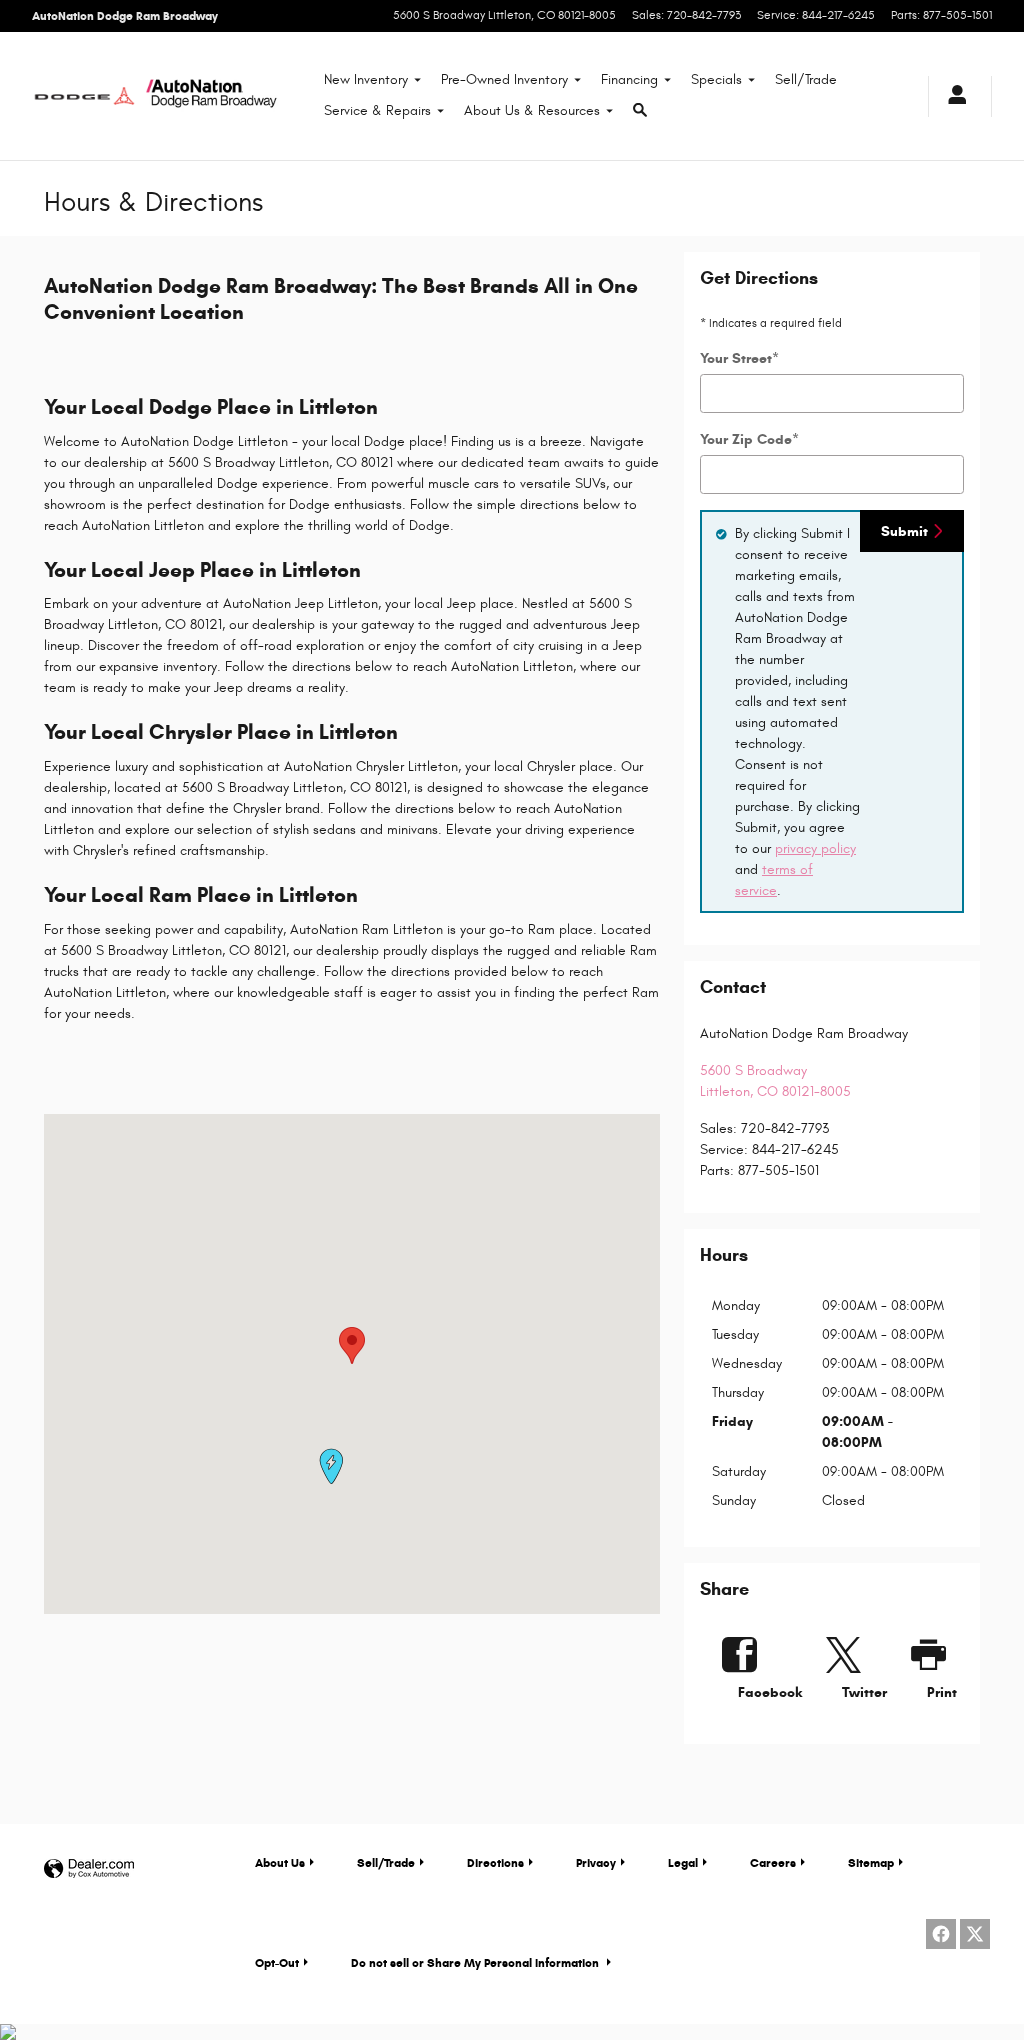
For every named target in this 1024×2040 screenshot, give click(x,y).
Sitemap (871, 1862)
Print (942, 1692)
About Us (280, 1862)
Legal (683, 1862)
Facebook (770, 1692)
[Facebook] (941, 1934)
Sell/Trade (806, 79)
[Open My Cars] (952, 96)
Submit (904, 531)
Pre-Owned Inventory (504, 79)
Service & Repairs (377, 110)
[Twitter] (975, 1934)
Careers (773, 1862)
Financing (629, 79)
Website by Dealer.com (89, 1869)
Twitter (864, 1692)
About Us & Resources (532, 110)
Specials (716, 79)
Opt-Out (277, 1962)
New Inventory (366, 79)
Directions (495, 1862)
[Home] (84, 96)
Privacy (596, 1862)
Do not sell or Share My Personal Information (476, 1962)
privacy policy (815, 848)
